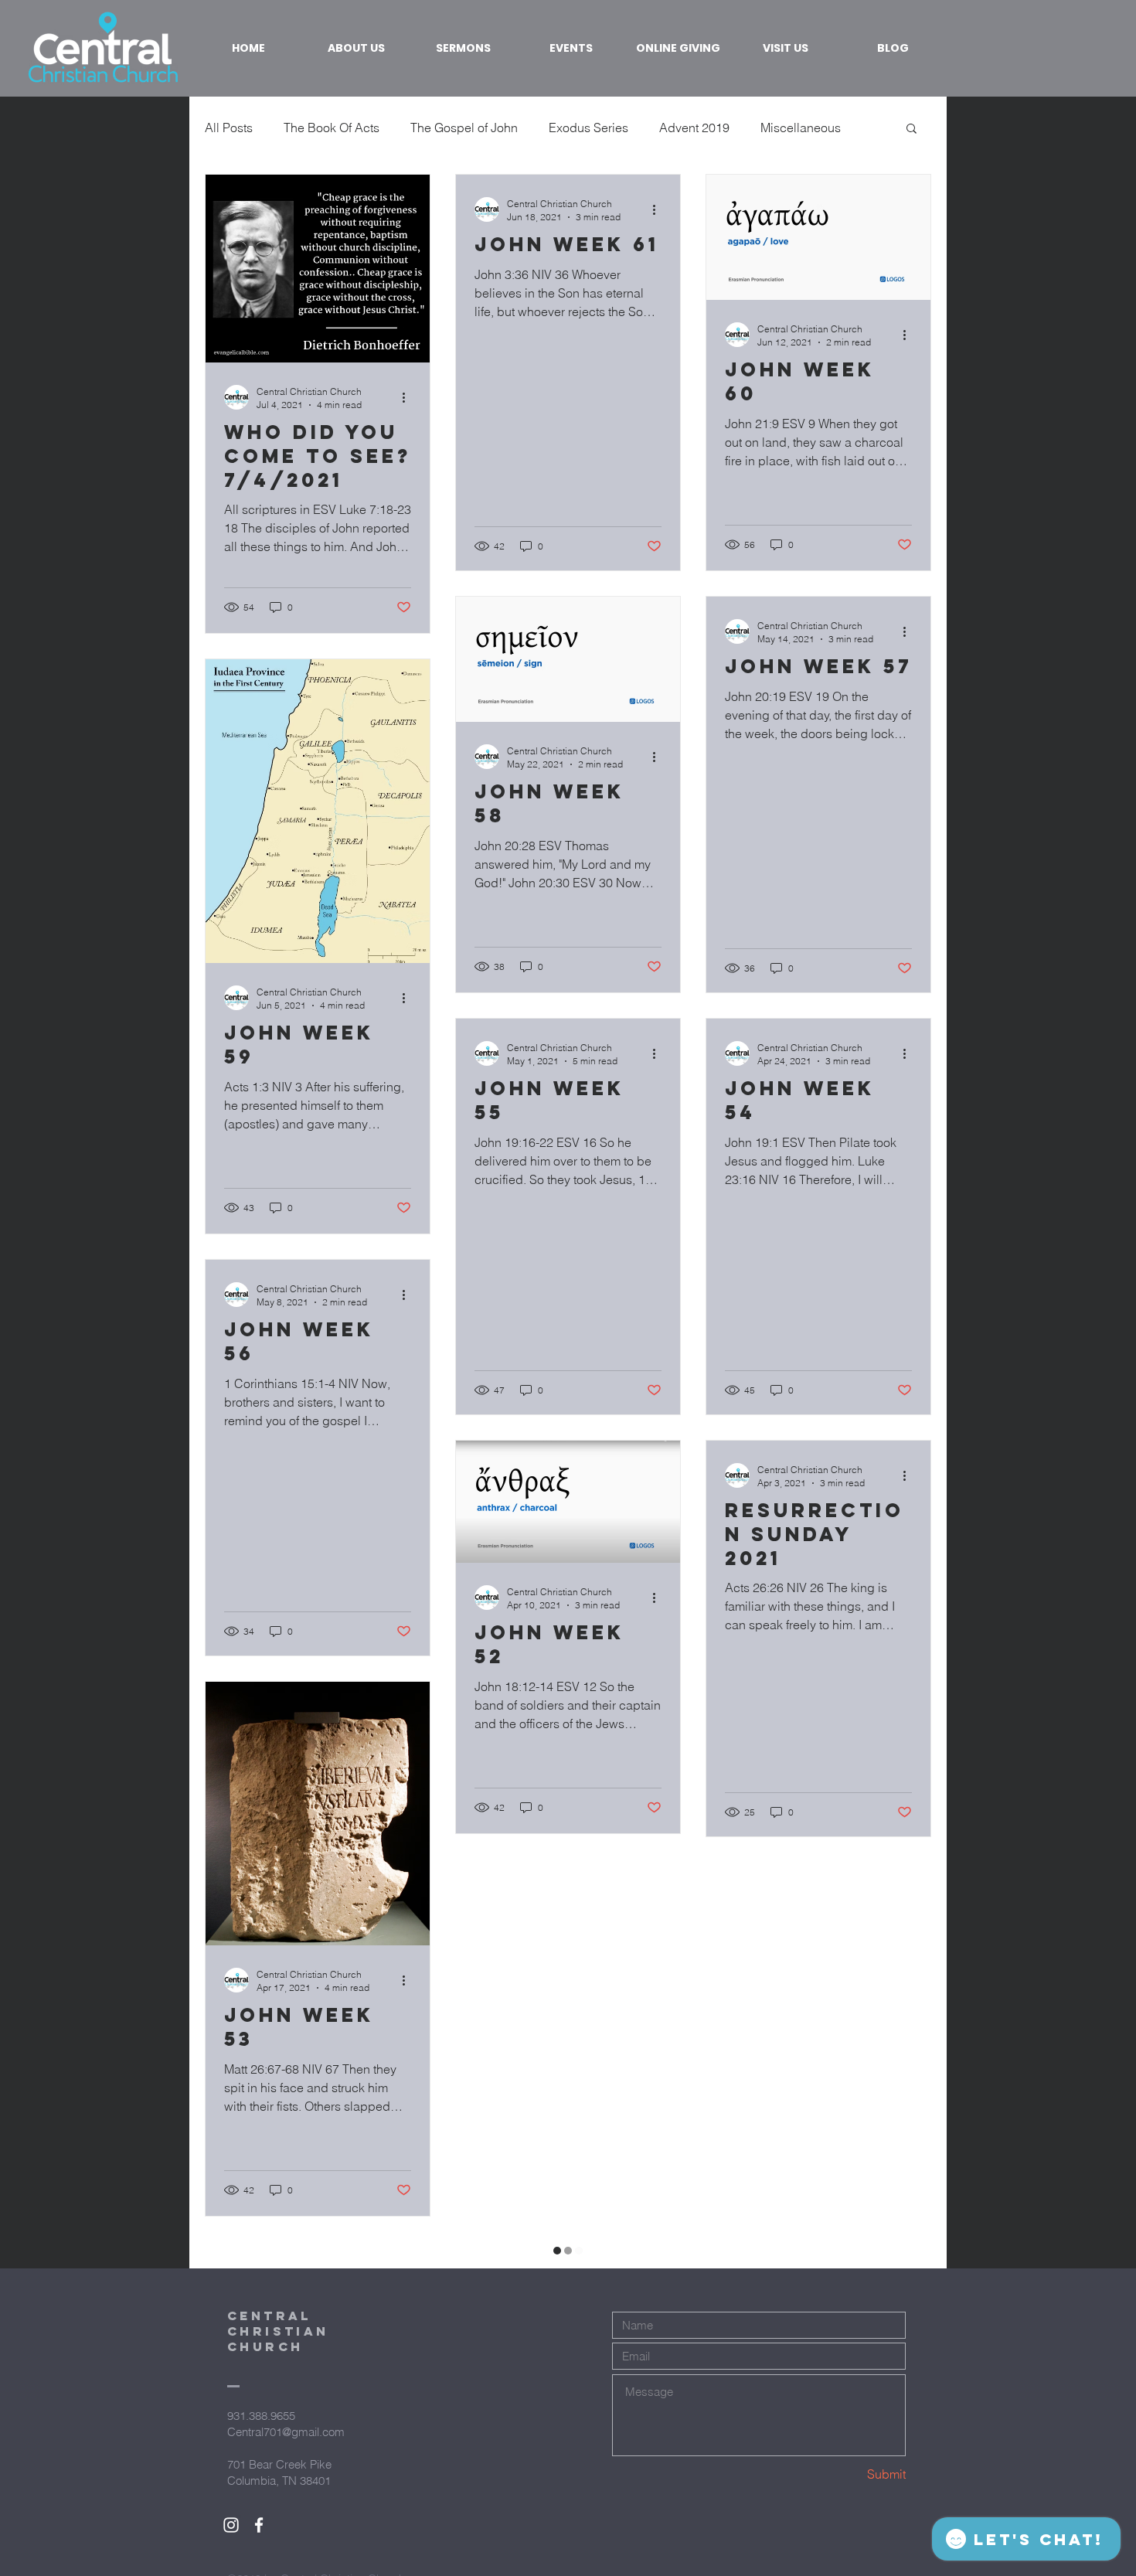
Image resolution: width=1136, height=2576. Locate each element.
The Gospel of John (464, 128)
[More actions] (409, 397)
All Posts (229, 128)
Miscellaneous (801, 128)
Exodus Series (588, 128)
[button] (912, 129)
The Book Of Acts (332, 128)
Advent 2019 (694, 128)
